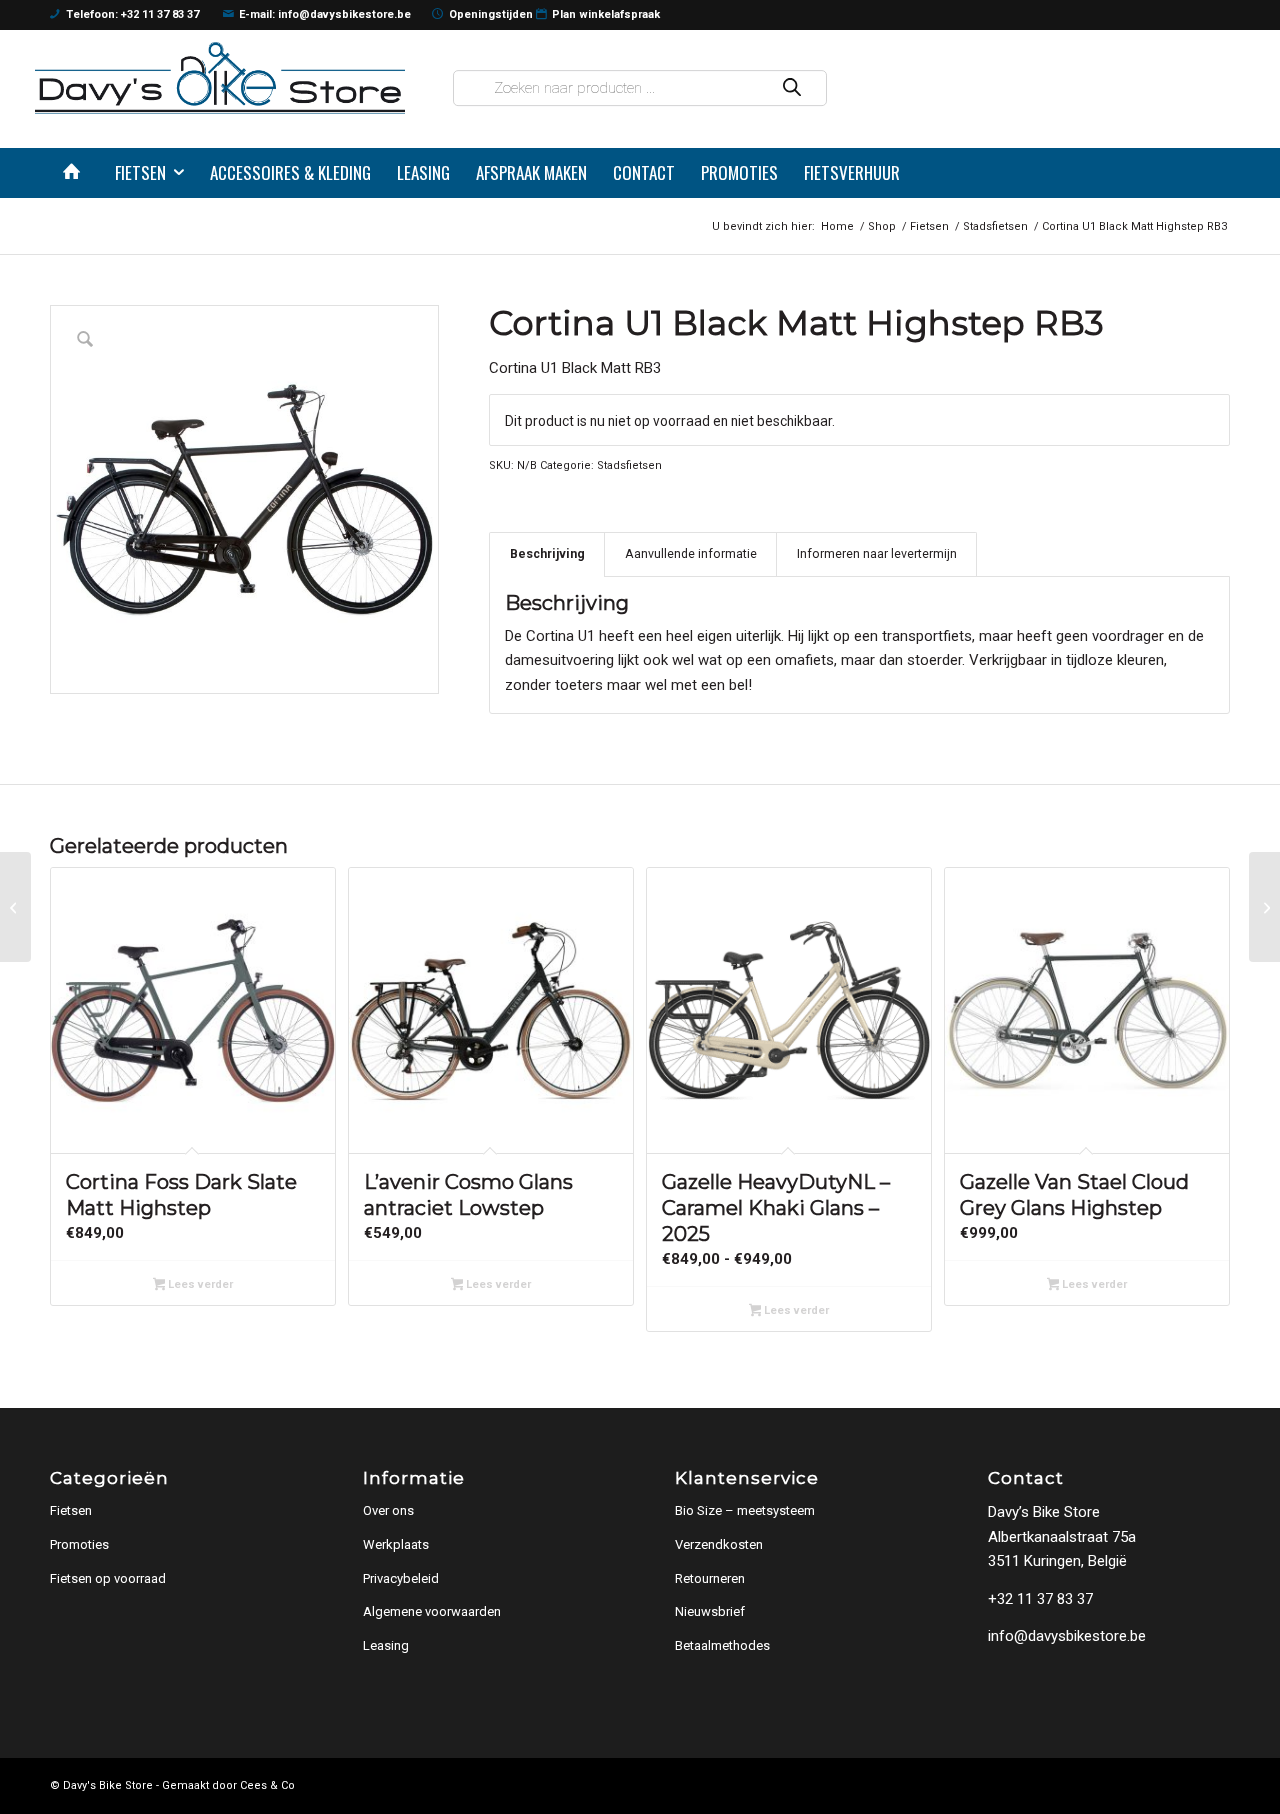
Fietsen (71, 1510)
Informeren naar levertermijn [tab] (877, 553)
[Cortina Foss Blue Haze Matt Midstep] (15, 907)
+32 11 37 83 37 (1040, 1599)
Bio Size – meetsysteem (745, 1510)
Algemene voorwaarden (432, 1611)
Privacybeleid (401, 1578)
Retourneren (710, 1578)
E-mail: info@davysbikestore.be (325, 14)
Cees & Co (267, 1785)
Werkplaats (396, 1544)
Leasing (386, 1645)
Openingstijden (491, 14)
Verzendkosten (719, 1544)
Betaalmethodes (722, 1645)
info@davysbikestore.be (1067, 1636)
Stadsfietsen (629, 465)
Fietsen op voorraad (108, 1578)
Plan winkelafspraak (606, 14)
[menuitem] (76, 173)
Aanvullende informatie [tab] (691, 553)
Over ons (388, 1510)
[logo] (220, 77)
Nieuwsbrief (710, 1611)
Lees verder (199, 1284)
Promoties (79, 1544)
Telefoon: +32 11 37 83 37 (132, 14)
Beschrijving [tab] (547, 553)
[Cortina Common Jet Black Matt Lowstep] (1264, 907)
